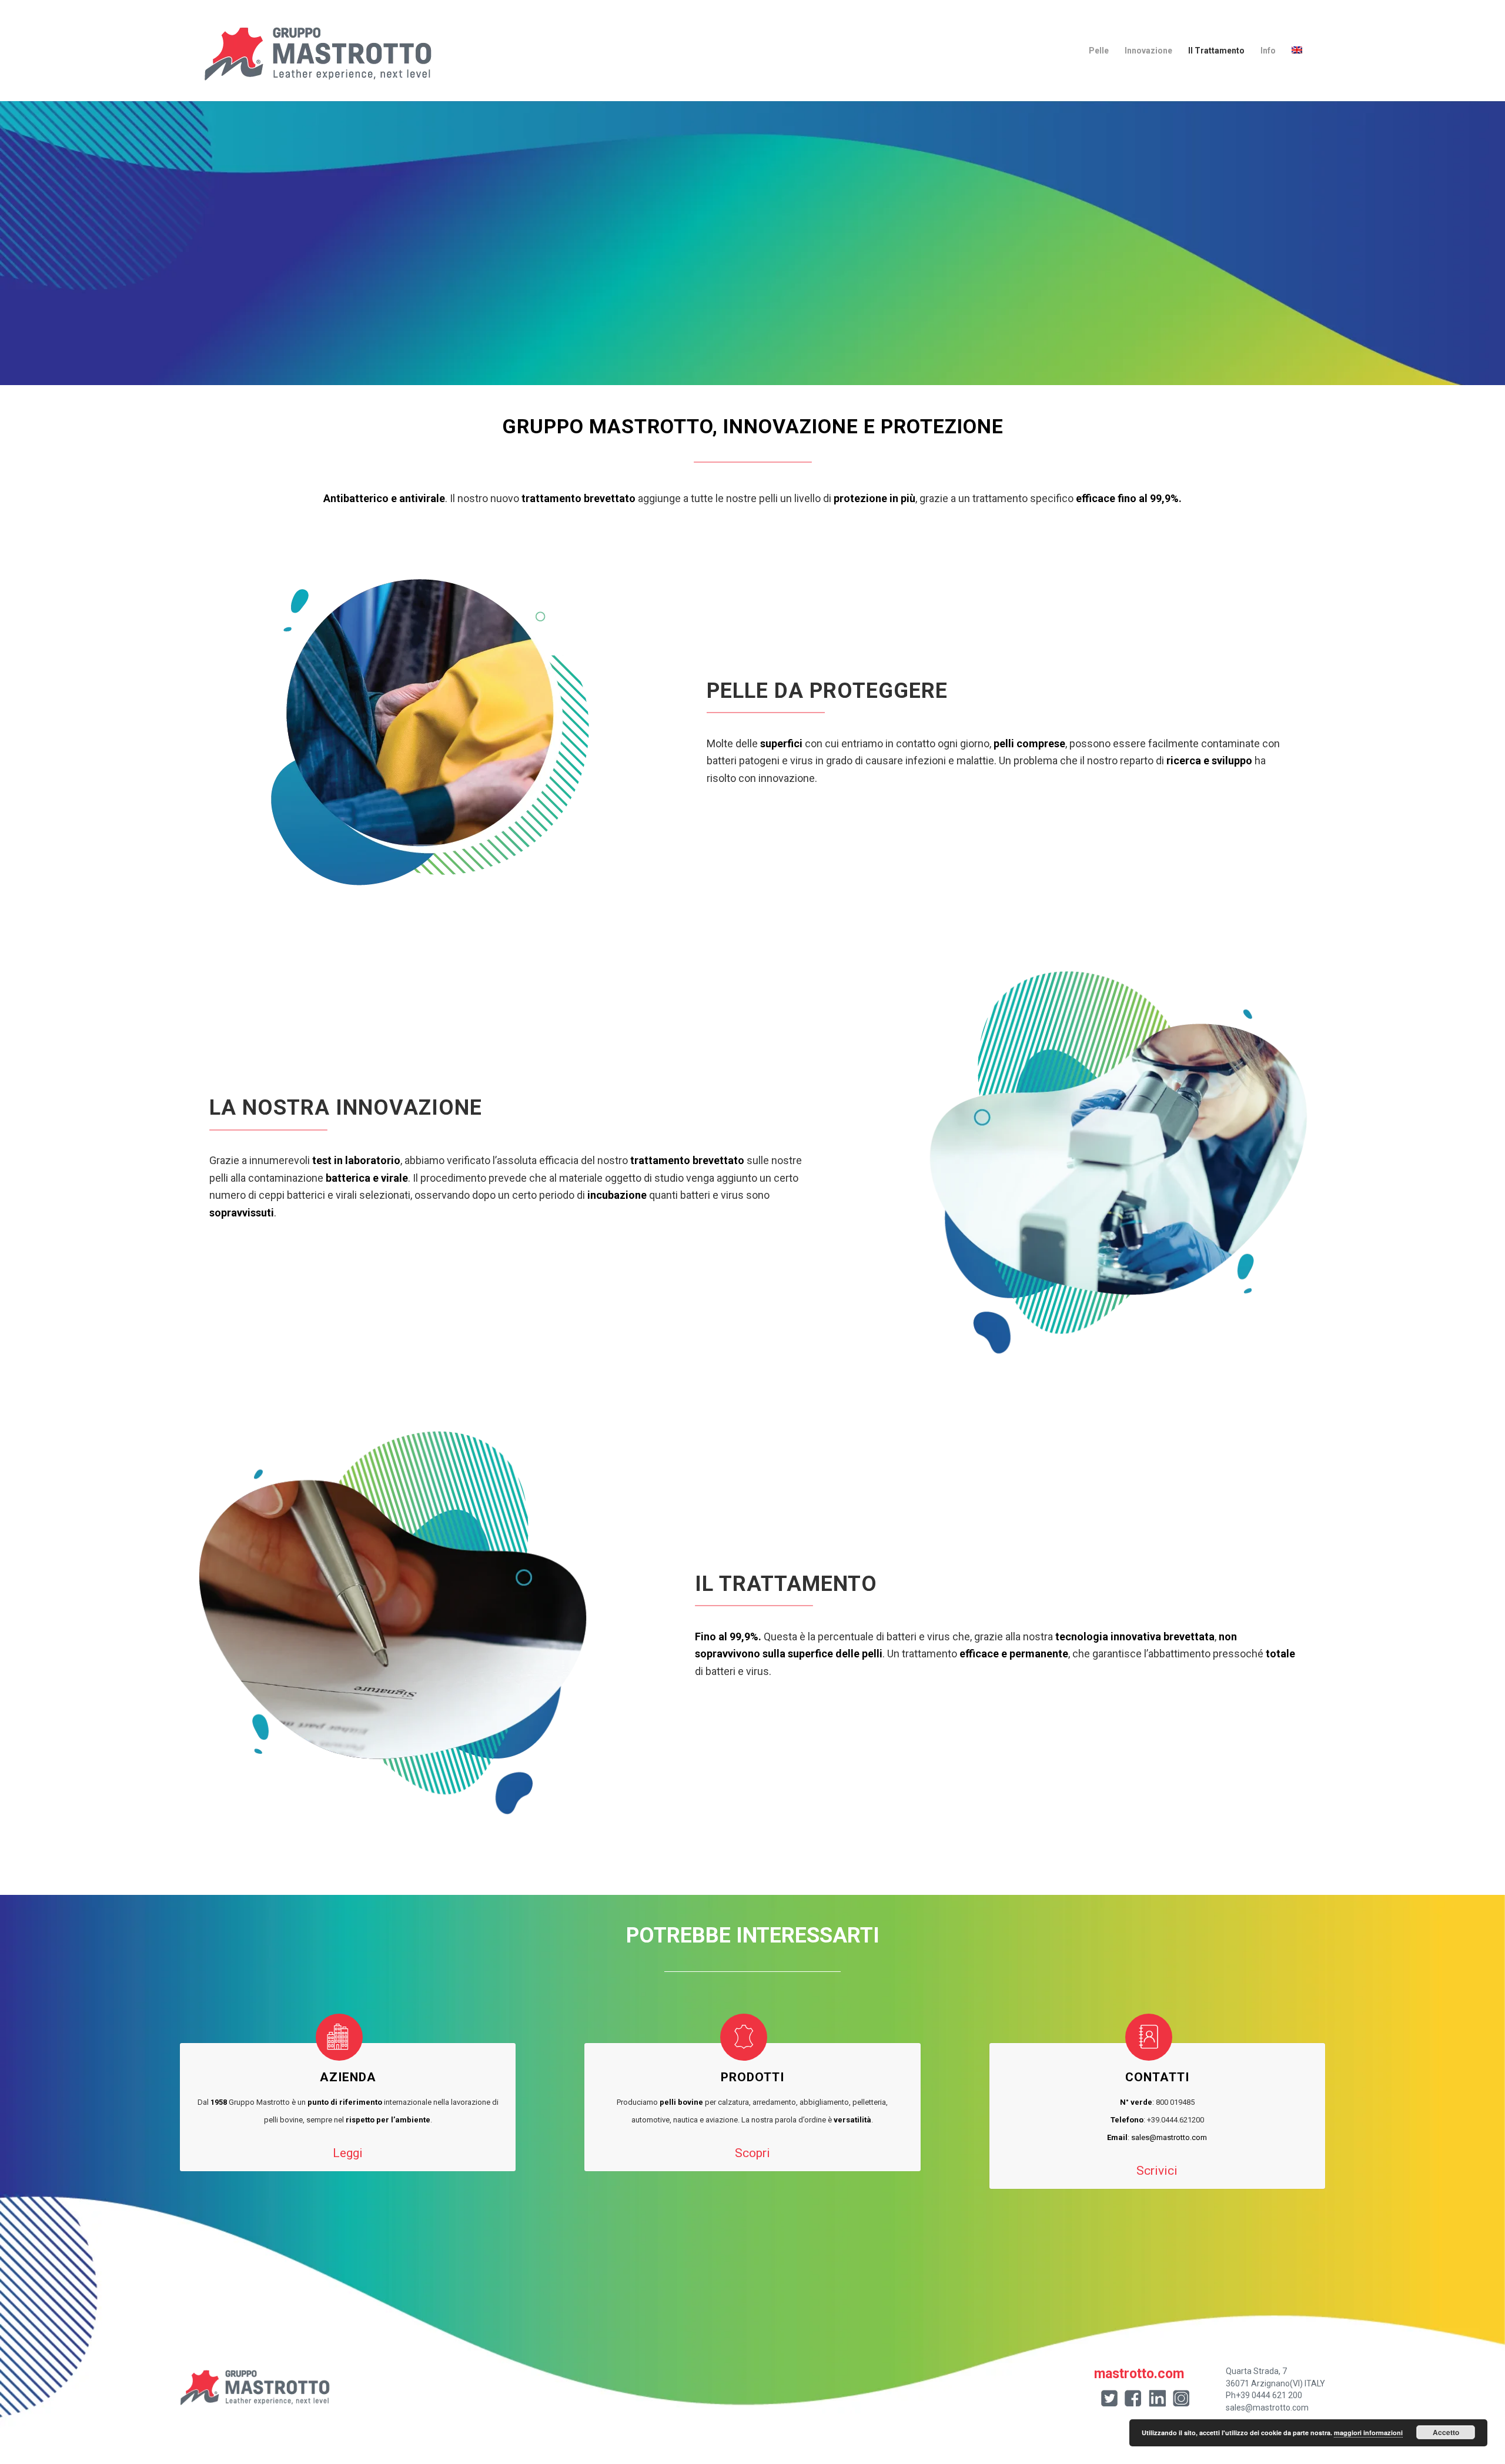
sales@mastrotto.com (1169, 2137)
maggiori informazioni (1368, 2433)
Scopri (752, 2153)
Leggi (348, 2153)
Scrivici (1157, 2171)
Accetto (1446, 2432)
